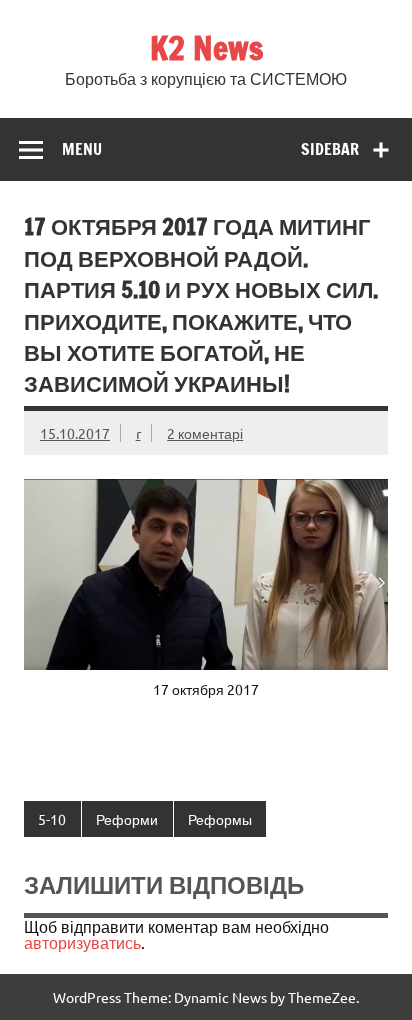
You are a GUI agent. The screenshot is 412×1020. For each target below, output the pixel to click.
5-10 (52, 819)
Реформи (127, 819)
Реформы (220, 819)
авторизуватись (82, 942)
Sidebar (330, 149)
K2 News (206, 48)
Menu (82, 149)
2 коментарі (205, 433)
